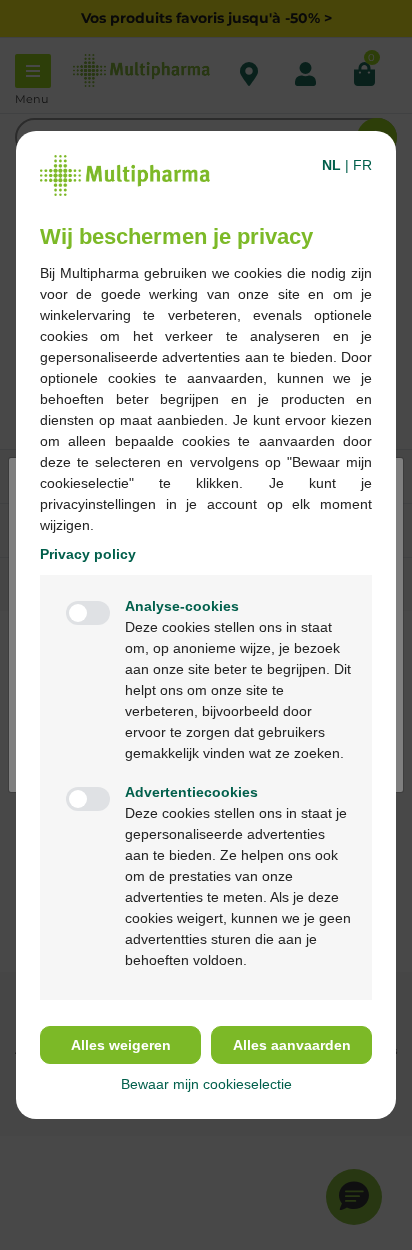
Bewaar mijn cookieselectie (206, 1084)
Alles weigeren (121, 1045)
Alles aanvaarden (292, 1045)
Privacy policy (88, 554)
